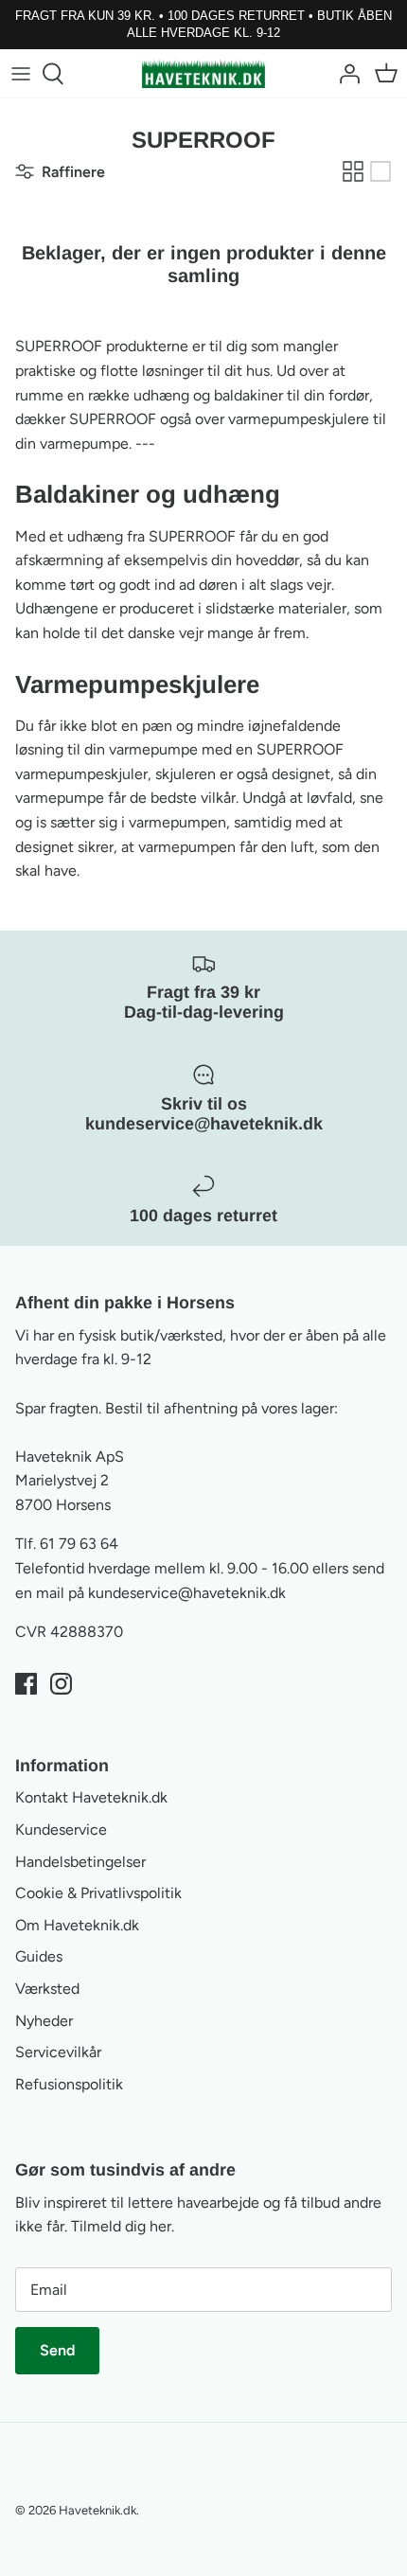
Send (57, 2350)
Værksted (47, 1989)
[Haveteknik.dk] (203, 73)
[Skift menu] (21, 74)
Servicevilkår (58, 2052)
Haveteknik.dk (97, 2510)
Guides (39, 1956)
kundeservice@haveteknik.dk (187, 1593)
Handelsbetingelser (80, 1862)
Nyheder (44, 2021)
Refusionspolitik (69, 2084)
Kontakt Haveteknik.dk (91, 1797)
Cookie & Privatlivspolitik (98, 1893)
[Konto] (345, 74)
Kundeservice (61, 1830)
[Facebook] (26, 1684)
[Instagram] (61, 1684)
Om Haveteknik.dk (77, 1925)
